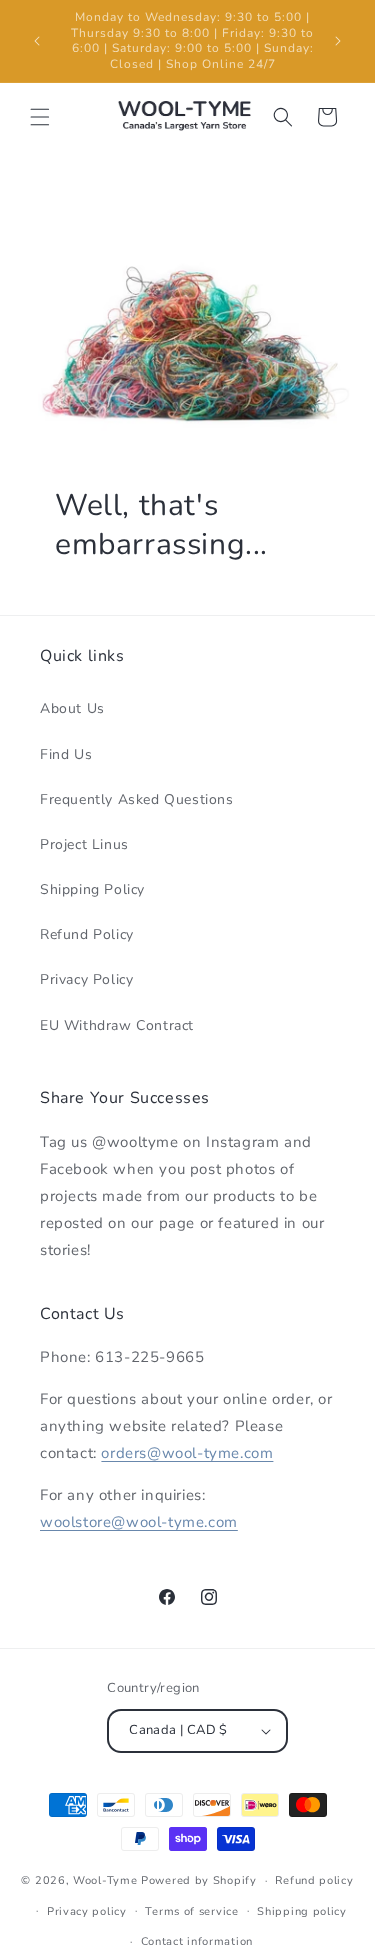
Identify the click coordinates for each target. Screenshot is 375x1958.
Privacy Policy (86, 979)
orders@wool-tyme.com (187, 1453)
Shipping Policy (92, 889)
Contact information (197, 1941)
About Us (72, 708)
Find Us (66, 754)
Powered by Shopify (199, 1880)
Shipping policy (302, 1911)
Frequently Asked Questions (137, 799)
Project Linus (84, 844)
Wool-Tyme (105, 1880)
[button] (40, 117)
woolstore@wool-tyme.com (139, 1522)
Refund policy (314, 1880)
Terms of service (191, 1911)
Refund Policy (87, 934)
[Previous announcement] (37, 41)
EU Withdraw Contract (117, 1025)
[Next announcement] (338, 41)
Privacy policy (87, 1911)
